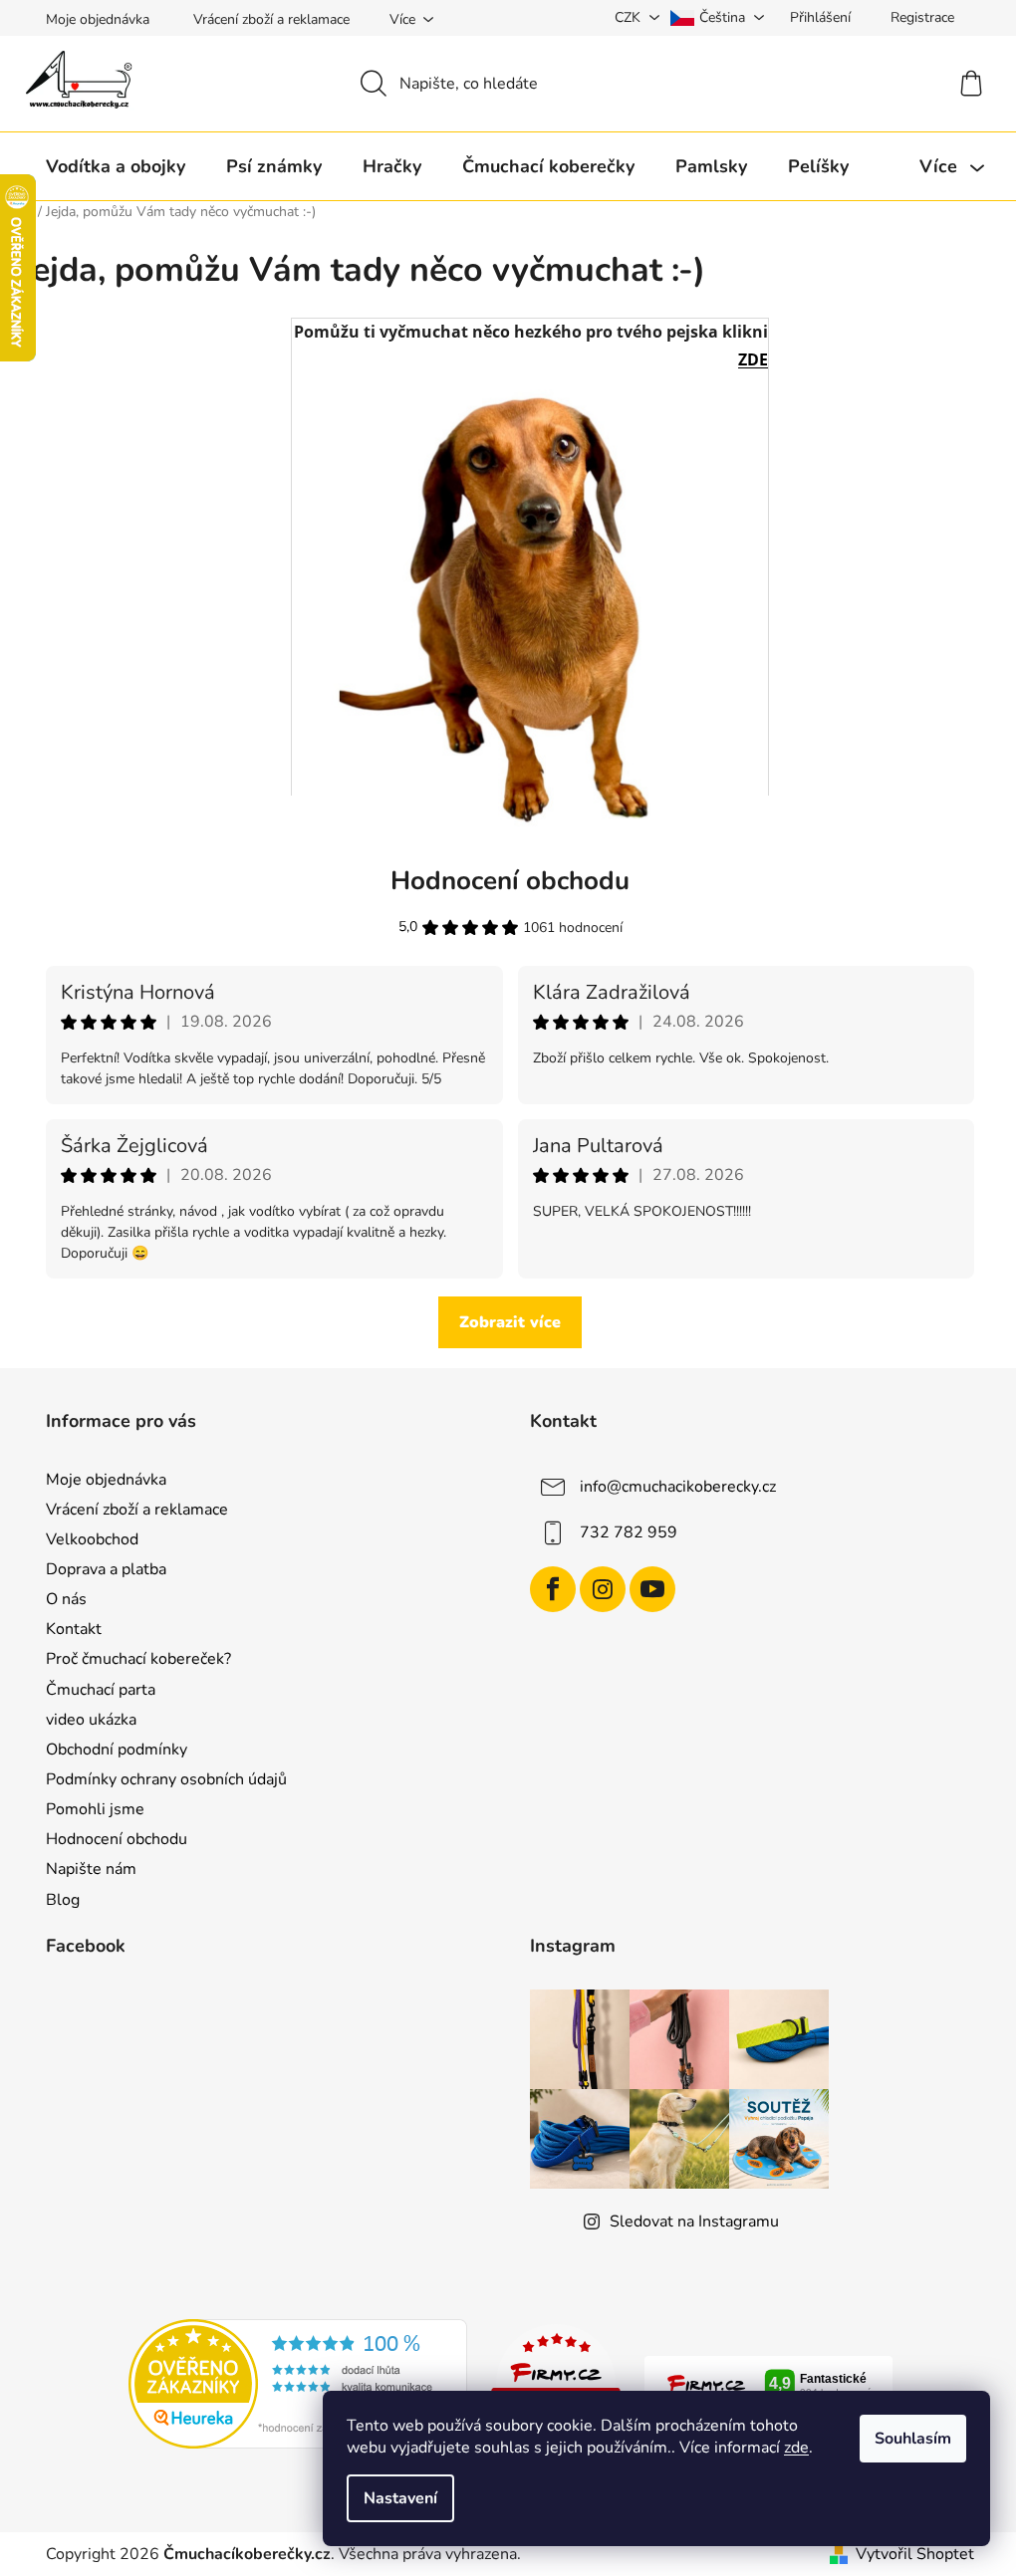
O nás (66, 1599)
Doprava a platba (106, 1569)
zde (796, 2448)
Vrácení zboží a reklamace (271, 19)
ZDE (753, 359)
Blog (63, 1900)
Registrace (922, 17)
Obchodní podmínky (117, 1750)
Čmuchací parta (101, 1690)
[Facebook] (553, 1589)
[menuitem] (116, 166)
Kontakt (74, 1629)
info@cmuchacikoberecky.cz (678, 1487)
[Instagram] (603, 1589)
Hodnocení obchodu (117, 1839)
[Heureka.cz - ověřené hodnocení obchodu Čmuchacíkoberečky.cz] (298, 2383)
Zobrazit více (510, 1322)
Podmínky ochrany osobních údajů (166, 1779)
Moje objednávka (98, 19)
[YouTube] (652, 1589)
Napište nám (91, 1869)
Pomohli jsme (95, 1809)
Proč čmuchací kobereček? (138, 1659)
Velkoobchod (92, 1539)
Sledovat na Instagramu (694, 2222)
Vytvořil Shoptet (915, 2554)
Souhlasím (913, 2439)
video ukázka (91, 1720)
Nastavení (400, 2498)
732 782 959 (629, 1532)
